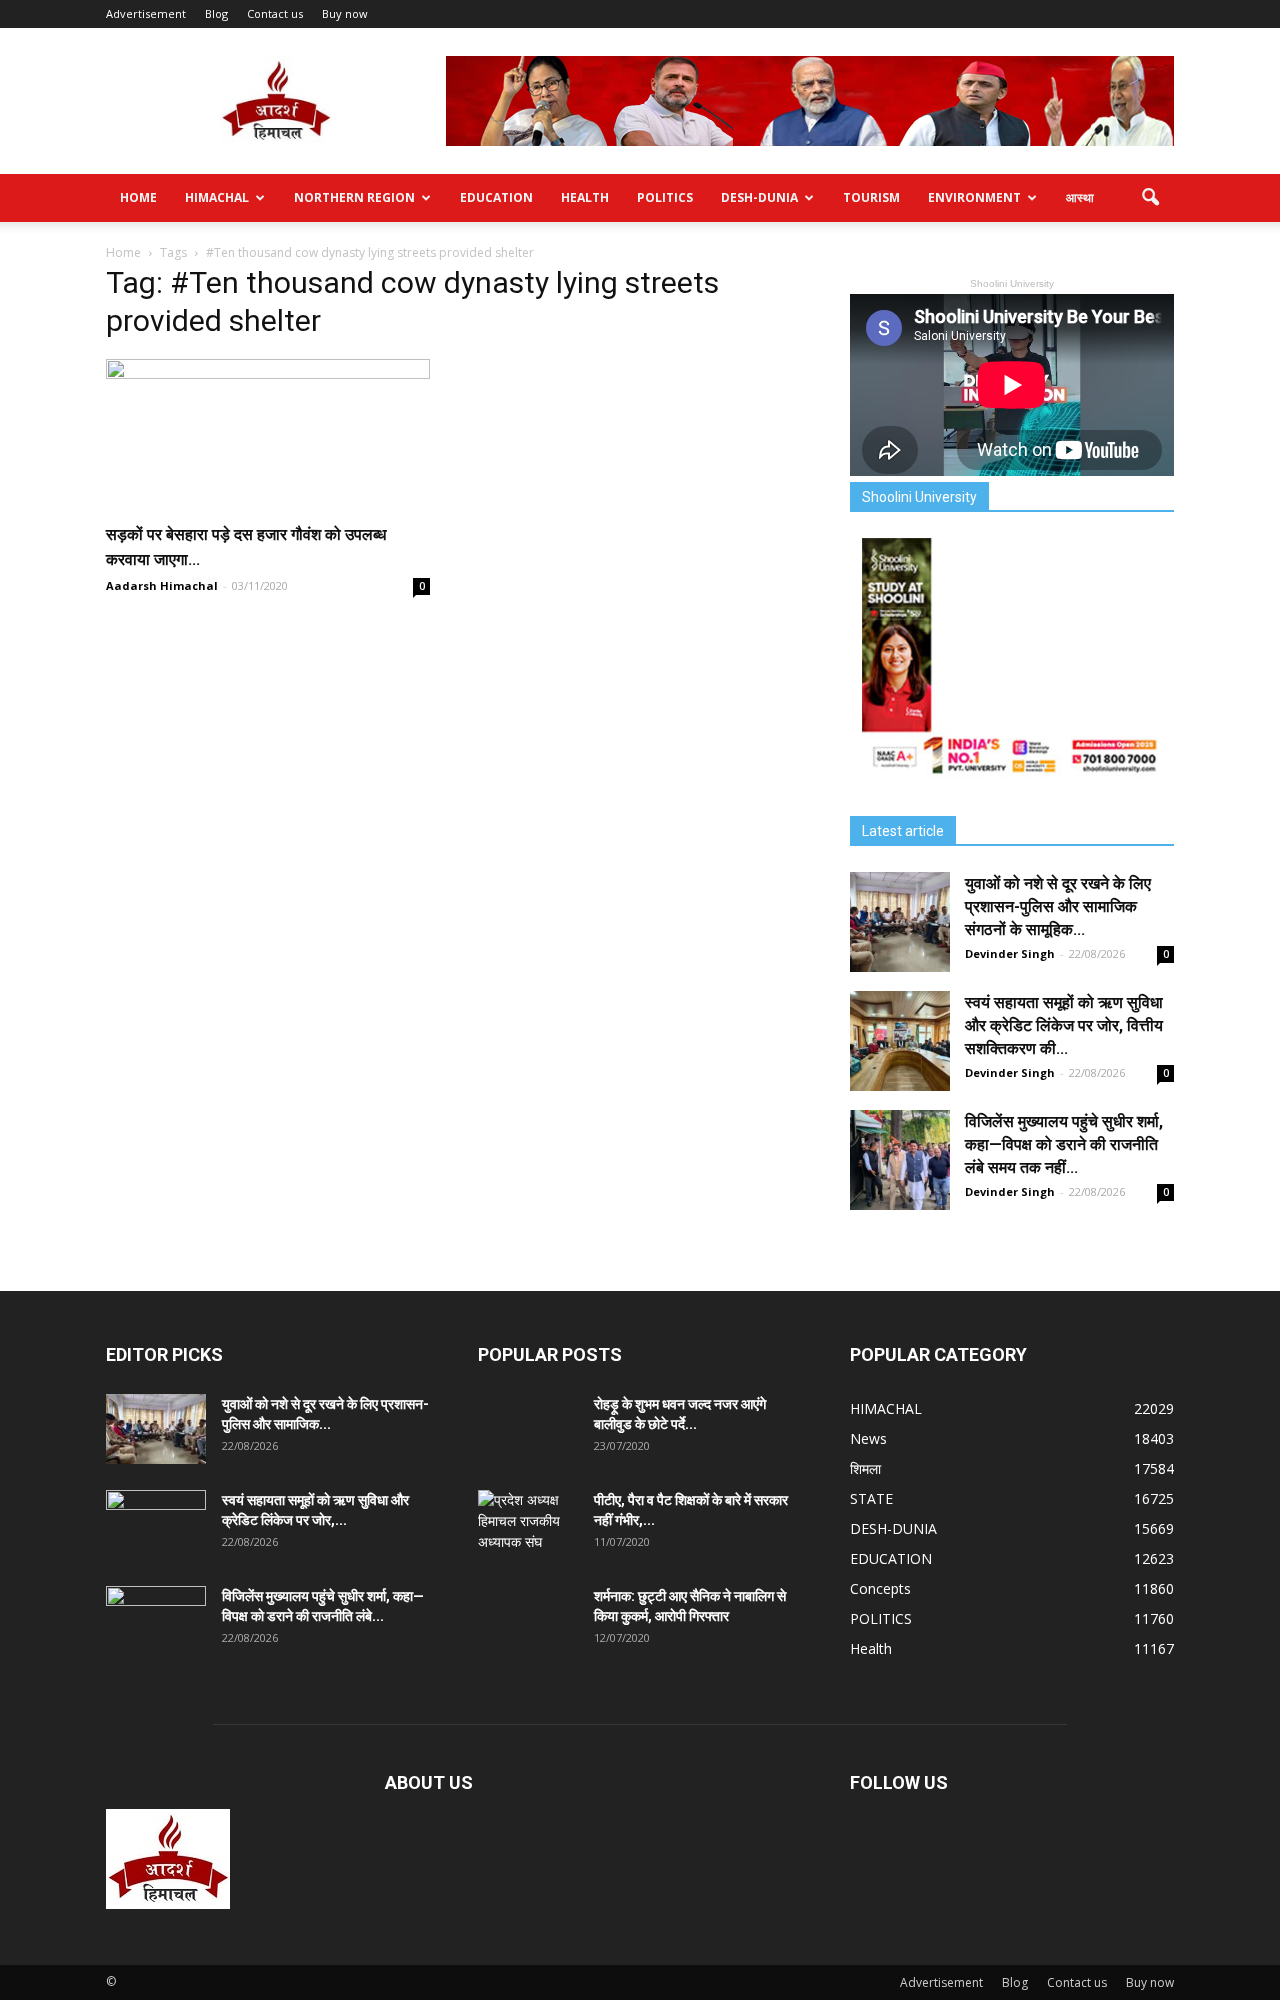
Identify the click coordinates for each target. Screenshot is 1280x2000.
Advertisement (146, 13)
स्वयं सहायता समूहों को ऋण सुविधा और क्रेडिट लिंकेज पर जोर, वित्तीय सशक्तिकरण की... (1064, 1025)
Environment (974, 197)
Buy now (345, 13)
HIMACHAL (217, 197)
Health (585, 197)
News (868, 1438)
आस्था (1080, 197)
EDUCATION (496, 197)
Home (138, 197)
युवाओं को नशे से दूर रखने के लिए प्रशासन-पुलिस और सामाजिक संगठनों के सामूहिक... (1058, 906)
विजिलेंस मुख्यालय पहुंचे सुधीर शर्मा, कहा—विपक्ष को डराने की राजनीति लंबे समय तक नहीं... (1064, 1144)
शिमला (865, 1468)
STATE (871, 1498)
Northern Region (354, 197)
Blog (216, 13)
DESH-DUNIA (759, 197)
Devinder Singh (1010, 953)
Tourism (871, 197)
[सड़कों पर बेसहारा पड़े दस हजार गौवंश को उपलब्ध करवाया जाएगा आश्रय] (268, 434)
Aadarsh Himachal (162, 585)
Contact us (275, 13)
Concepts (880, 1588)
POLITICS (665, 197)
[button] (1150, 198)
